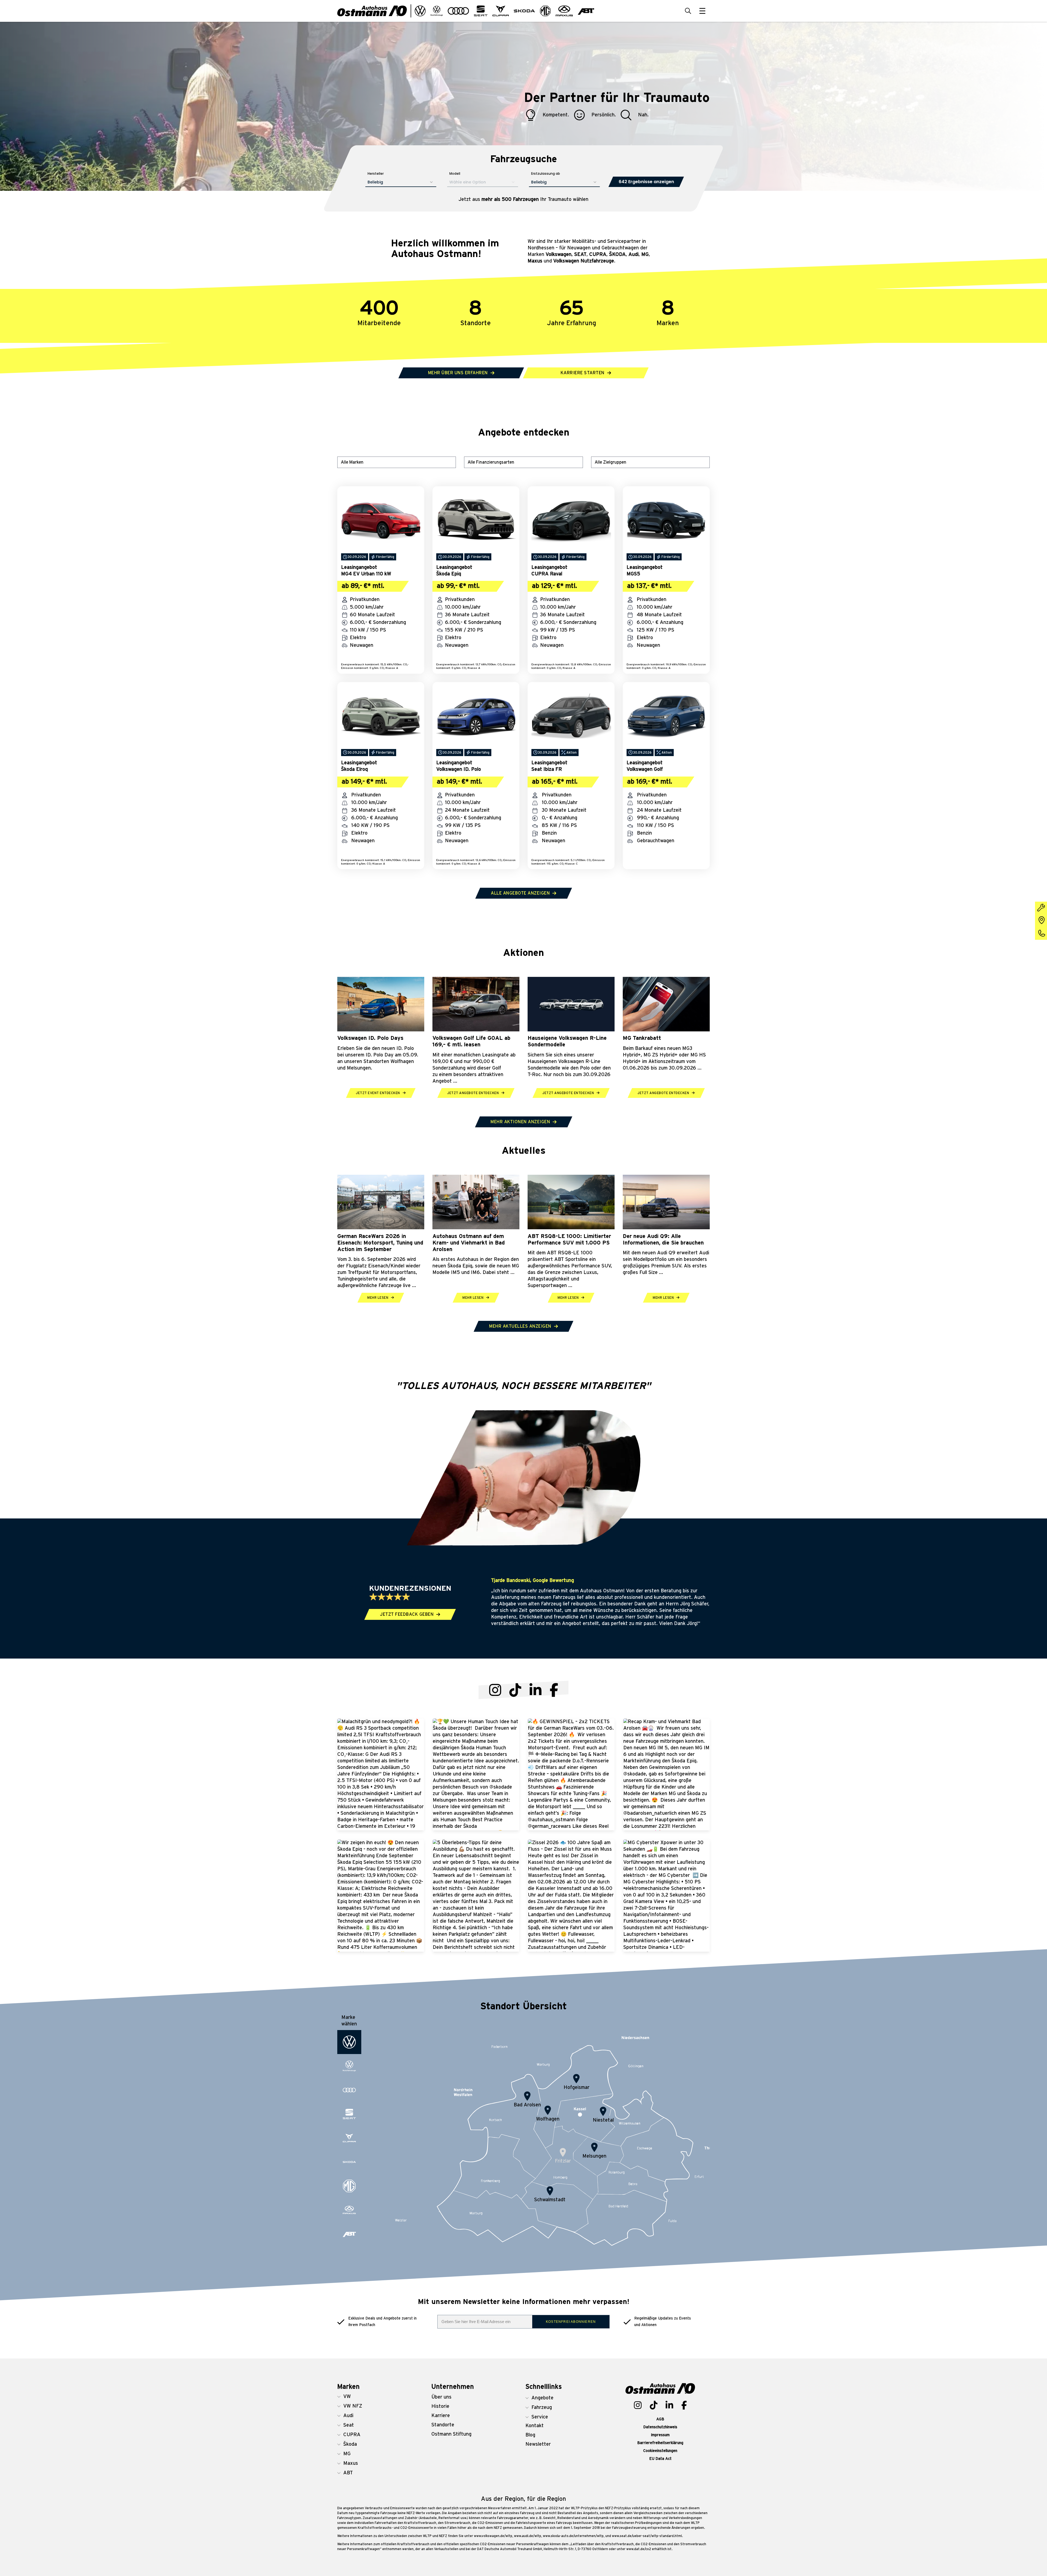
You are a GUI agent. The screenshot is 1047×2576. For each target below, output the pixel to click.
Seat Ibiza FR (547, 769)
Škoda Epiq (449, 574)
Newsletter (538, 2444)
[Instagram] (495, 1690)
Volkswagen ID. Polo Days (370, 1038)
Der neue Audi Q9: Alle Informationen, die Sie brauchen (663, 1240)
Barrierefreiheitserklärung (660, 2443)
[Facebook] (554, 1690)
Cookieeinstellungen (660, 2451)
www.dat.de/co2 (639, 2549)
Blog (530, 2435)
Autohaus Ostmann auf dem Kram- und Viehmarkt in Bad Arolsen (469, 1243)
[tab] (349, 2042)
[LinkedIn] (535, 1690)
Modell (455, 173)
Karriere (441, 2416)
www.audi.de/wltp (528, 2536)
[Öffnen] (702, 11)
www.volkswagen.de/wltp (493, 2536)
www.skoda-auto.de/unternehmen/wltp (573, 2536)
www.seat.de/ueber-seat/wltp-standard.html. (647, 2536)
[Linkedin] (669, 2405)
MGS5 (633, 574)
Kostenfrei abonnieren (571, 2322)
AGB (660, 2419)
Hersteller (376, 173)
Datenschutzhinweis (660, 2427)
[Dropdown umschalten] (420, 11)
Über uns (441, 2397)
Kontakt (535, 2426)
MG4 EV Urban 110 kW (366, 574)
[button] (365, 2397)
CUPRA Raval (547, 574)
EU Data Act (660, 2459)
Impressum (660, 2435)
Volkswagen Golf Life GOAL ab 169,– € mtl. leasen (471, 1041)
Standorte (443, 2425)
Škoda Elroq (354, 769)
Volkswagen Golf (645, 769)
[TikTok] (515, 1690)
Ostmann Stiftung (451, 2434)
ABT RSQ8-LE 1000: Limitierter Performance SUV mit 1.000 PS (569, 1240)
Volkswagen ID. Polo (459, 769)
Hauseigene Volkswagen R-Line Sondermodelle (567, 1041)
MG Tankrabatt (642, 1038)
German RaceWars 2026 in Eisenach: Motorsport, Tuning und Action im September (380, 1243)
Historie (440, 2406)
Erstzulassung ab (546, 173)
